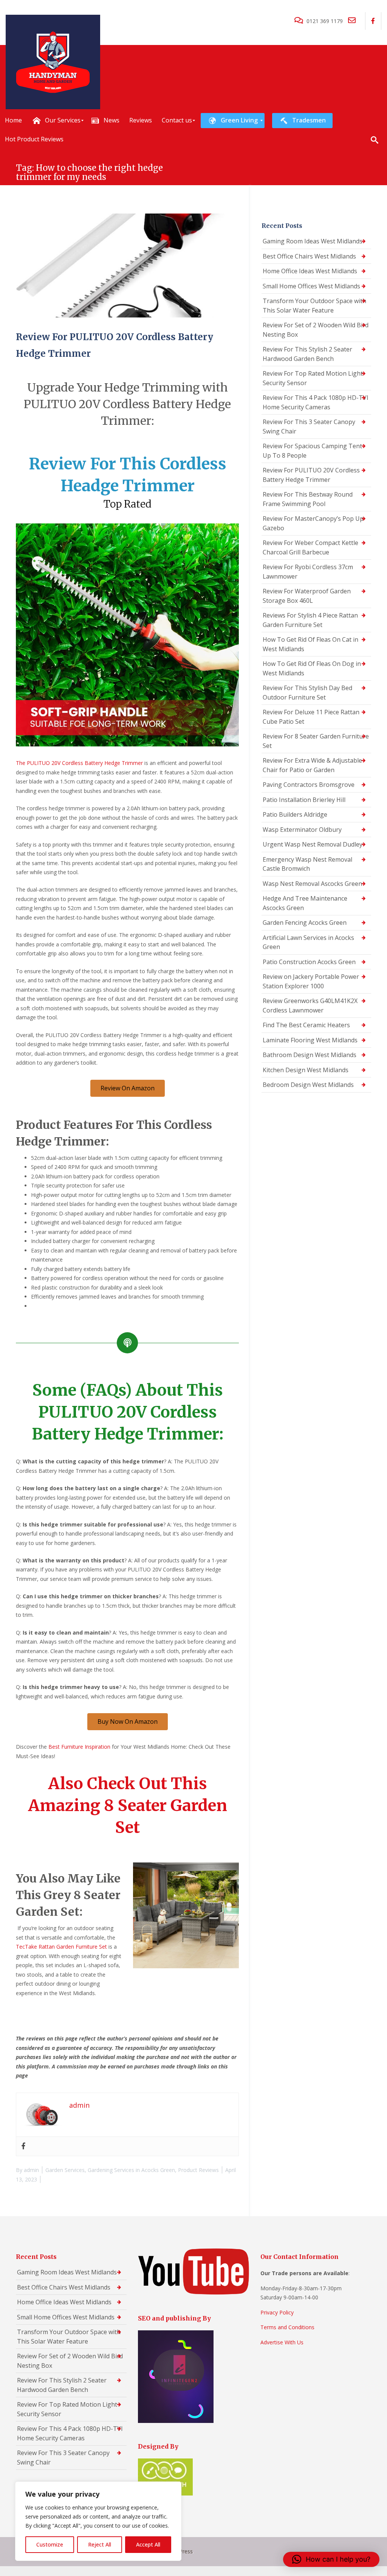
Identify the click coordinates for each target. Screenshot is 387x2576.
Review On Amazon (128, 1088)
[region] (98, 2521)
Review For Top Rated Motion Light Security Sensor (313, 378)
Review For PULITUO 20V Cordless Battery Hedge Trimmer (311, 475)
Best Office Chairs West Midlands (309, 256)
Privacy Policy (277, 2312)
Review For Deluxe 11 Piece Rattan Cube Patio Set (311, 717)
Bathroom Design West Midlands (310, 1055)
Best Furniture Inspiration (79, 1747)
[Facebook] (23, 2146)
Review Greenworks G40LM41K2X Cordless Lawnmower (310, 1005)
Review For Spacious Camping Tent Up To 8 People (312, 451)
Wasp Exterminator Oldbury (302, 830)
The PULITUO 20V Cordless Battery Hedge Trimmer (79, 763)
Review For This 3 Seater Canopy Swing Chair (309, 426)
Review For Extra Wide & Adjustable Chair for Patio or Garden (312, 765)
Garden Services (65, 2170)
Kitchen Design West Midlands (306, 1070)
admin (31, 2170)
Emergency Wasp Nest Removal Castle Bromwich (307, 864)
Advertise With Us (282, 2342)
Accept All (148, 2544)
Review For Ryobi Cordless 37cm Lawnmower (308, 572)
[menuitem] (13, 121)
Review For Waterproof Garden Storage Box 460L (307, 596)
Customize (50, 2544)
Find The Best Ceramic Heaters (306, 1025)
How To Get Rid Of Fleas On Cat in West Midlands (310, 644)
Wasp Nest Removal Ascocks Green (312, 884)
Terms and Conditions (287, 2327)
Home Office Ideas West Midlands (310, 271)
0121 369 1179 (325, 21)
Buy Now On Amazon (128, 1721)
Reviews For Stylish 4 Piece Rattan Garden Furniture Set (310, 620)
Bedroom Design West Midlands (308, 1085)
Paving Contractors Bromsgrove (309, 785)
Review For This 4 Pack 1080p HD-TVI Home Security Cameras (316, 402)
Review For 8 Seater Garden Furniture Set (316, 741)
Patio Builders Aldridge (295, 814)
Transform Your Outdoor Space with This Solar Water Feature (314, 306)
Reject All (100, 2544)
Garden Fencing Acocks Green (305, 923)
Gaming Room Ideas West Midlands (313, 241)
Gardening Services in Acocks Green (131, 2170)
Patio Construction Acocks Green (309, 962)
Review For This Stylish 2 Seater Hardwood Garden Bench (307, 354)
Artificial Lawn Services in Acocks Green (308, 942)
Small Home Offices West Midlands (311, 286)
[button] (331, 2559)
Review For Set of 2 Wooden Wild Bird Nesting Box (316, 330)
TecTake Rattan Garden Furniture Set (61, 1947)
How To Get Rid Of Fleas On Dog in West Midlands (312, 668)
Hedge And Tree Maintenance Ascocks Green (305, 903)
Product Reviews (198, 2170)
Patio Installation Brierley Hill (304, 800)
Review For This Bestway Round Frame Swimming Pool (308, 499)
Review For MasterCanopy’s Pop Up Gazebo (313, 523)
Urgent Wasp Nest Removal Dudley (313, 844)
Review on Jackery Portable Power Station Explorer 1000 (311, 981)
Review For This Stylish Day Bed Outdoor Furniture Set (307, 693)
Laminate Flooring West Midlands (310, 1040)
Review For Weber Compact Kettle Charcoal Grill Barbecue (310, 547)
